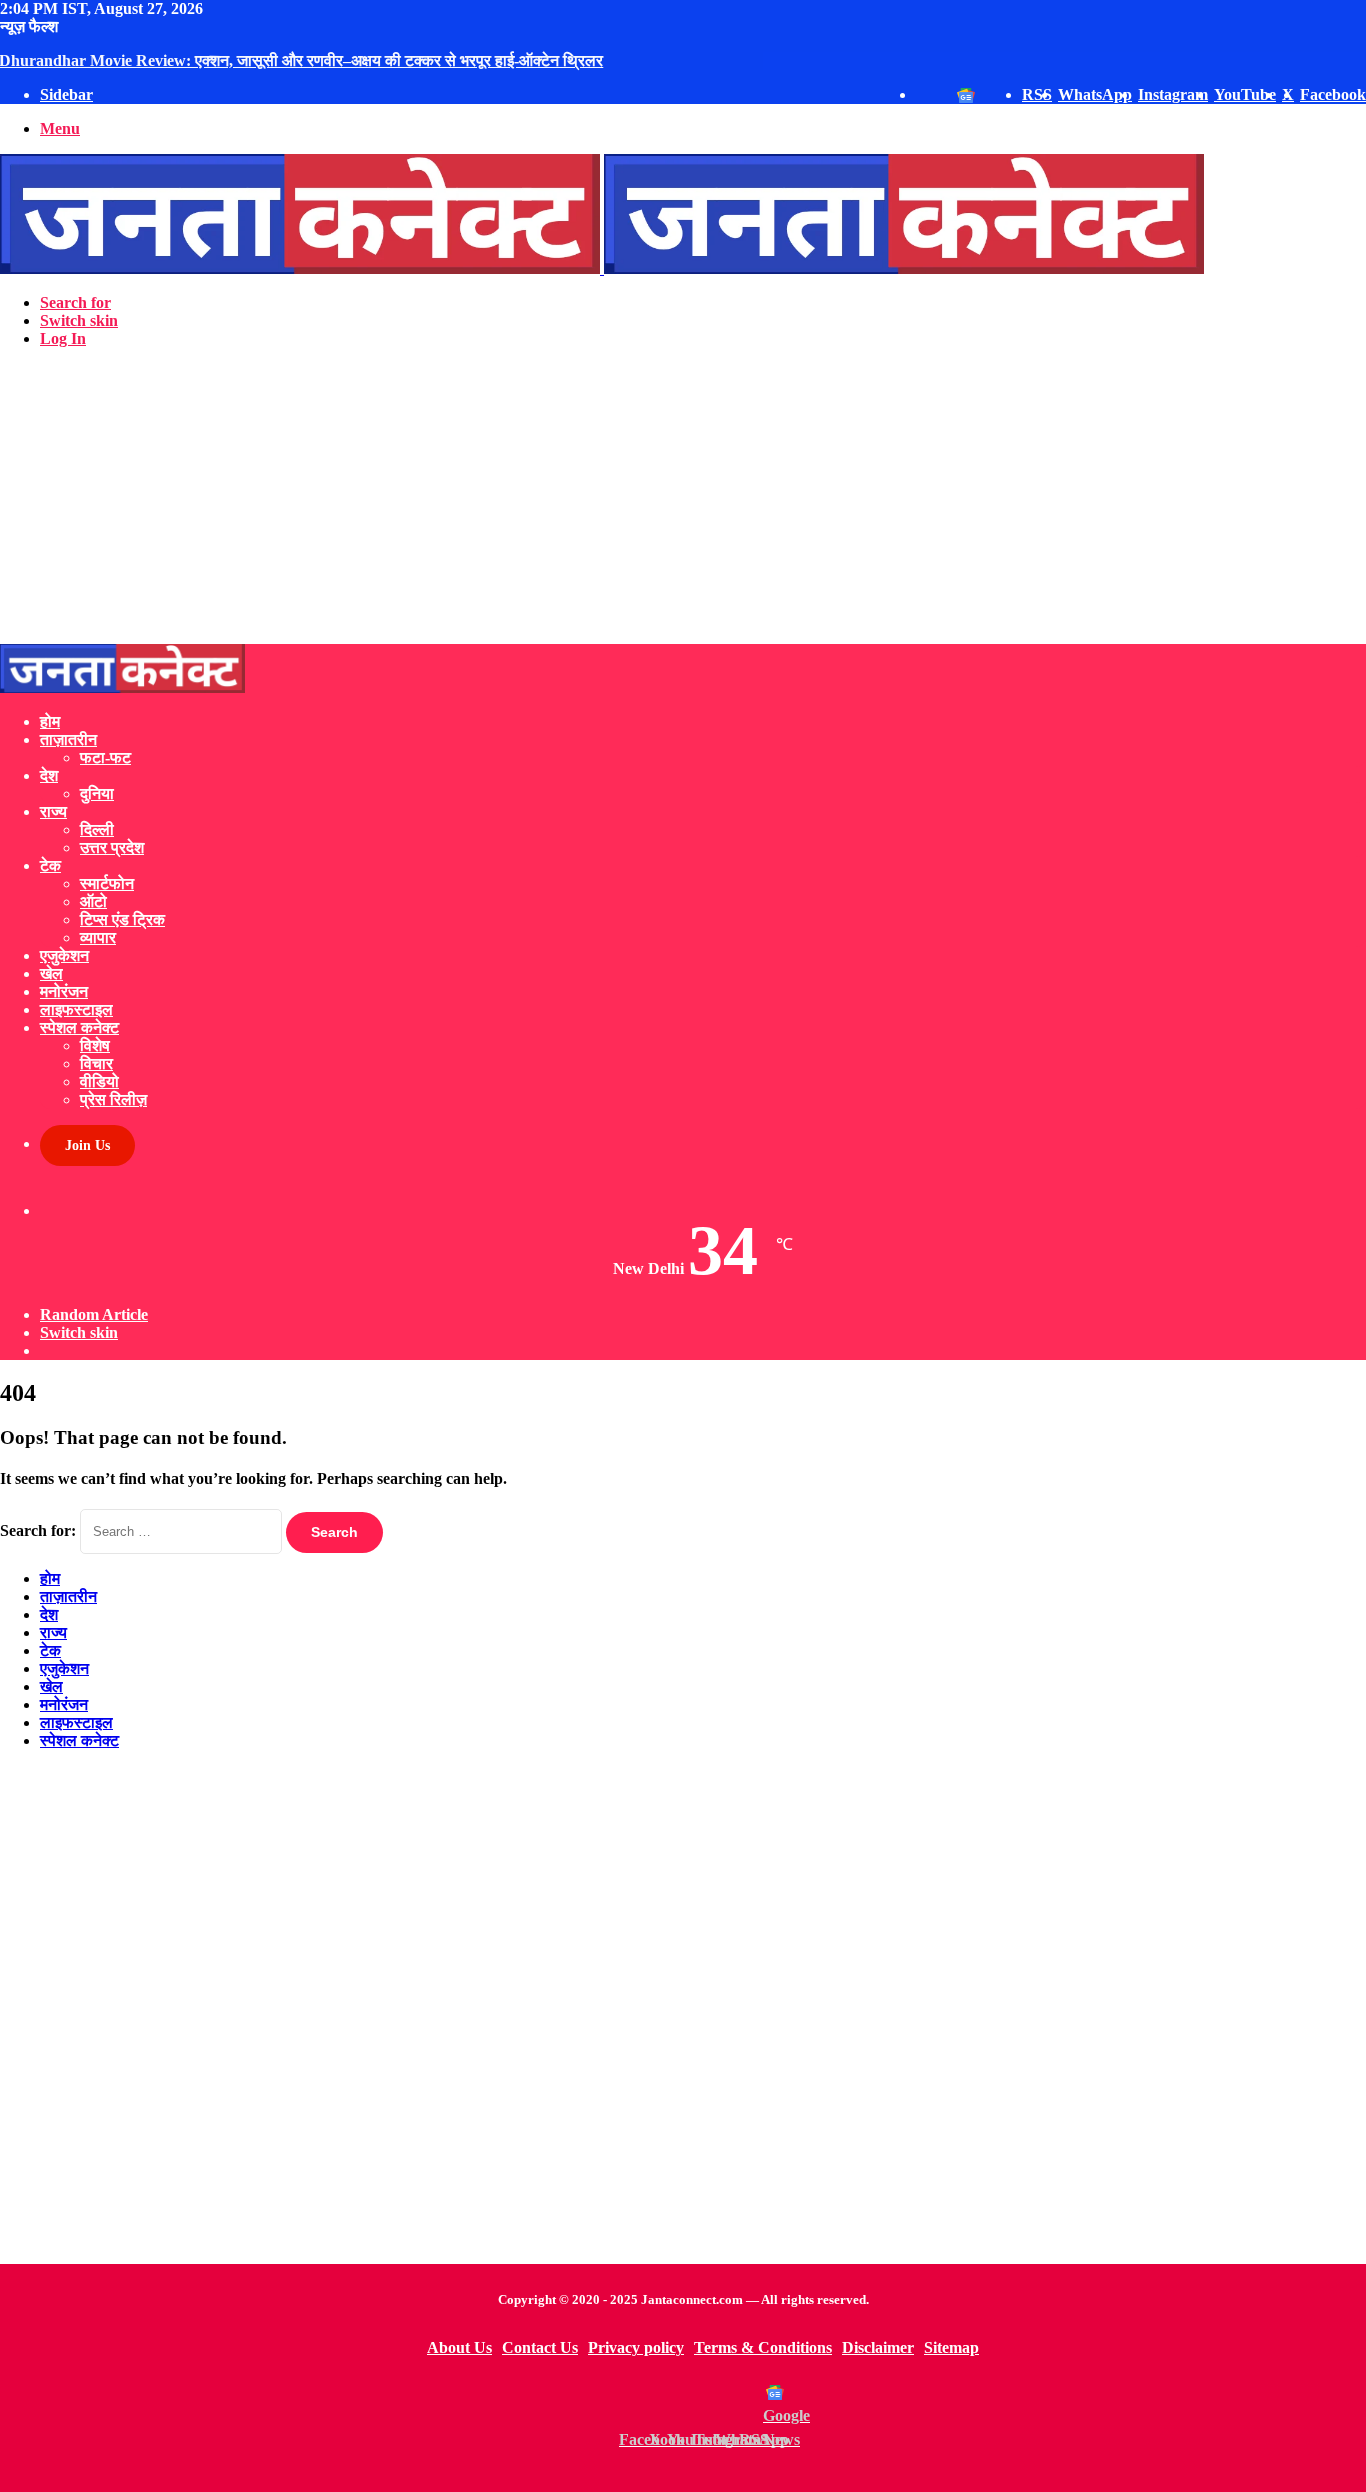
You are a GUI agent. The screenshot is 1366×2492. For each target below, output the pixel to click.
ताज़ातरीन (68, 739)
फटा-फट (105, 757)
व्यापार (98, 937)
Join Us (87, 1145)
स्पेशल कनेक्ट (79, 1027)
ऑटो (93, 901)
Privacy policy (636, 2347)
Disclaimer (878, 2347)
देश (49, 775)
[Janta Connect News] (602, 268)
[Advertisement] (600, 504)
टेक (50, 865)
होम (50, 721)
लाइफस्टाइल (76, 1009)
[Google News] (775, 2392)
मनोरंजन (64, 991)
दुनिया (97, 793)
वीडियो (99, 1081)
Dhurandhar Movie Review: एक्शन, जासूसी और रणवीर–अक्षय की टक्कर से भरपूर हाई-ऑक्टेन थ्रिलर (302, 60)
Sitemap (951, 2347)
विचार (96, 1063)
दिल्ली (97, 829)
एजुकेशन (64, 955)
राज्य (53, 811)
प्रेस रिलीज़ (113, 1099)
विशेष (95, 1045)
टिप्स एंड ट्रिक (122, 919)
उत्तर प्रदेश (112, 847)
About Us (459, 2347)
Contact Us (540, 2347)
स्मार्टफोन (107, 883)
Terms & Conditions (763, 2347)
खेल (51, 973)
